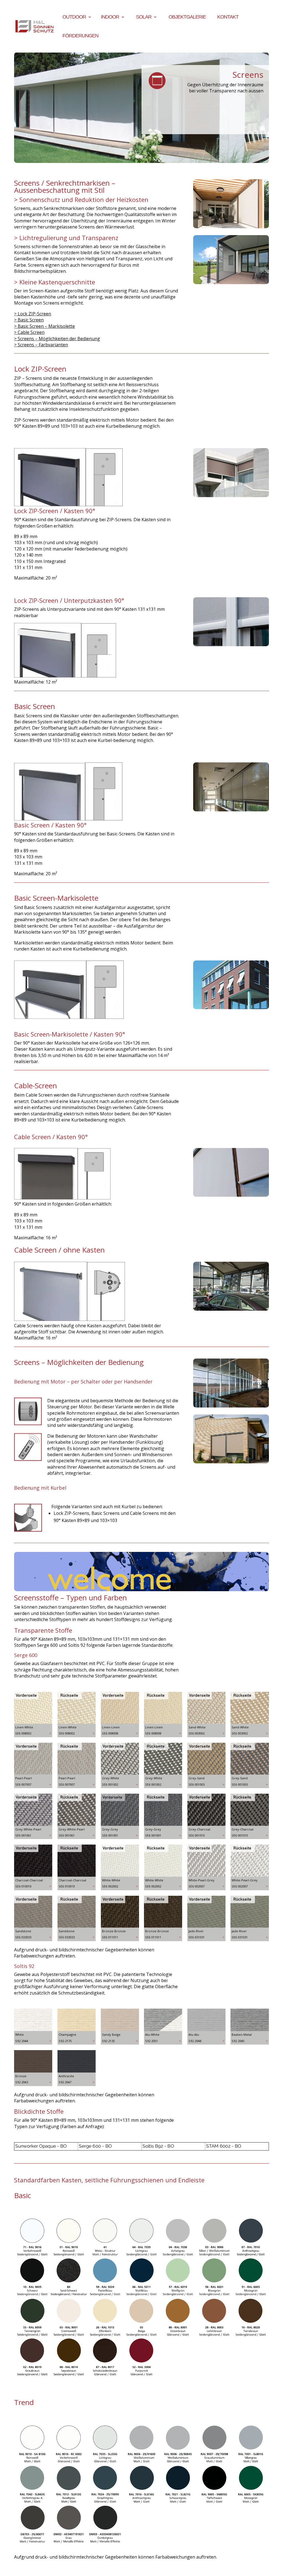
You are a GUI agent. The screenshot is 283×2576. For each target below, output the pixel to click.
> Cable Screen (29, 332)
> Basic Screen (29, 320)
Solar (144, 17)
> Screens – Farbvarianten (41, 345)
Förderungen (80, 36)
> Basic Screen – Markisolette (44, 326)
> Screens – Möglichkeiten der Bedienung (57, 339)
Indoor (110, 17)
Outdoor (74, 17)
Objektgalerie (187, 17)
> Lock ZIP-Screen (33, 314)
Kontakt (228, 17)
